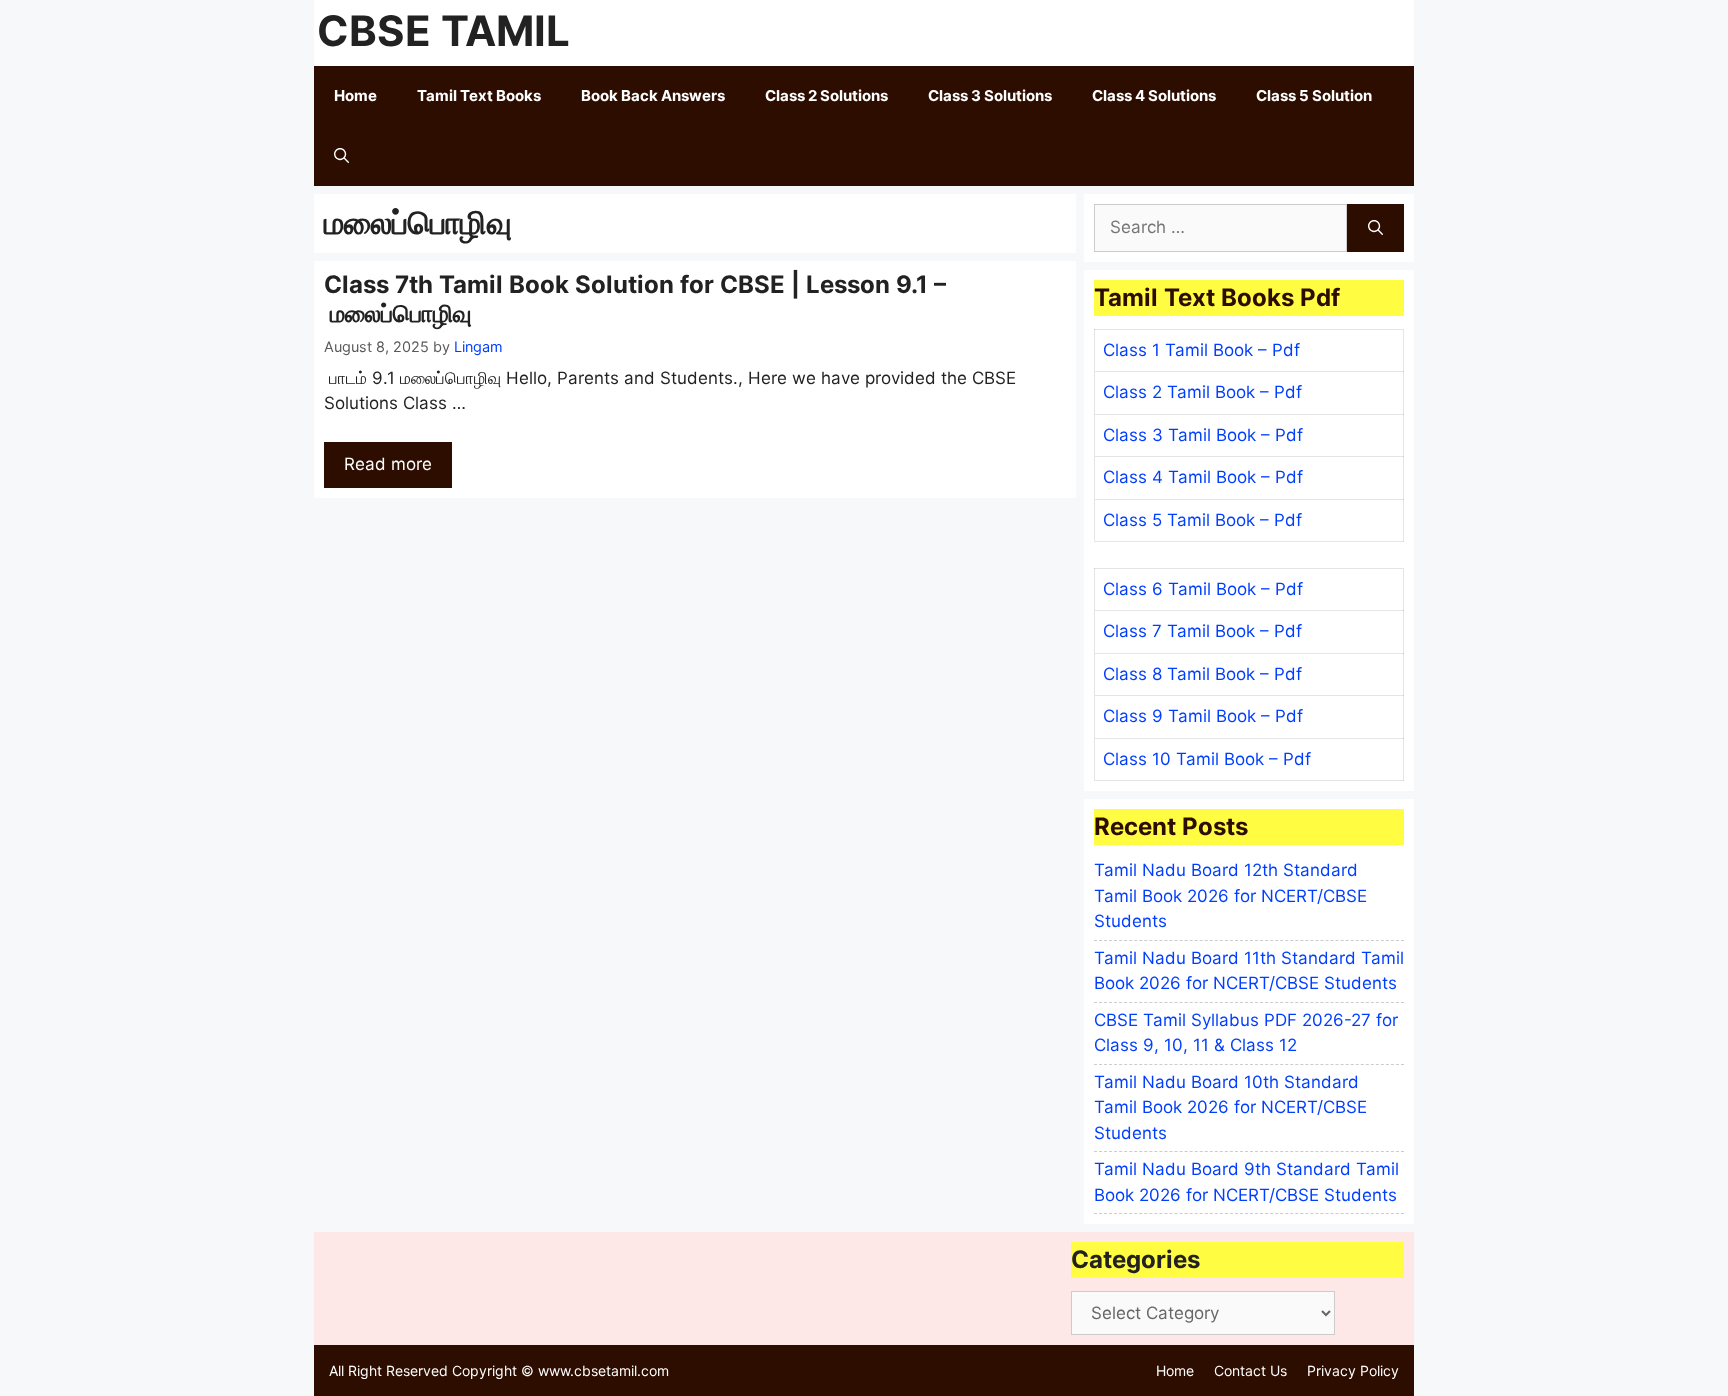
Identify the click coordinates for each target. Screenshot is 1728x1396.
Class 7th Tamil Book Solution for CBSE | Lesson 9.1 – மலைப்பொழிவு (635, 299)
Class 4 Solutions (1154, 95)
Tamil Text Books (479, 95)
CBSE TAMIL (443, 30)
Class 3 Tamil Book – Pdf (1203, 435)
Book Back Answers (653, 95)
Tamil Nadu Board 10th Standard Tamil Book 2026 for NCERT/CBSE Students (1230, 1107)
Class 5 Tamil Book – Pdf (1202, 520)
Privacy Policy (1353, 1370)
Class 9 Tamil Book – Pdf (1203, 716)
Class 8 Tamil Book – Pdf (1202, 674)
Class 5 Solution (1314, 95)
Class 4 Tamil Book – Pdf (1203, 477)
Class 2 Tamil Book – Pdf (1202, 392)
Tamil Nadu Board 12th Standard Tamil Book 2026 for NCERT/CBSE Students (1230, 895)
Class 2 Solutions (826, 95)
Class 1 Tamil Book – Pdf (1201, 350)
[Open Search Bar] (341, 156)
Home (355, 95)
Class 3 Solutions (990, 95)
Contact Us (1250, 1370)
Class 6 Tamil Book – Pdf (1203, 589)
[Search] (1375, 228)
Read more (388, 464)
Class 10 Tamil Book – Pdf (1207, 759)
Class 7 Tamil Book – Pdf (1202, 631)
